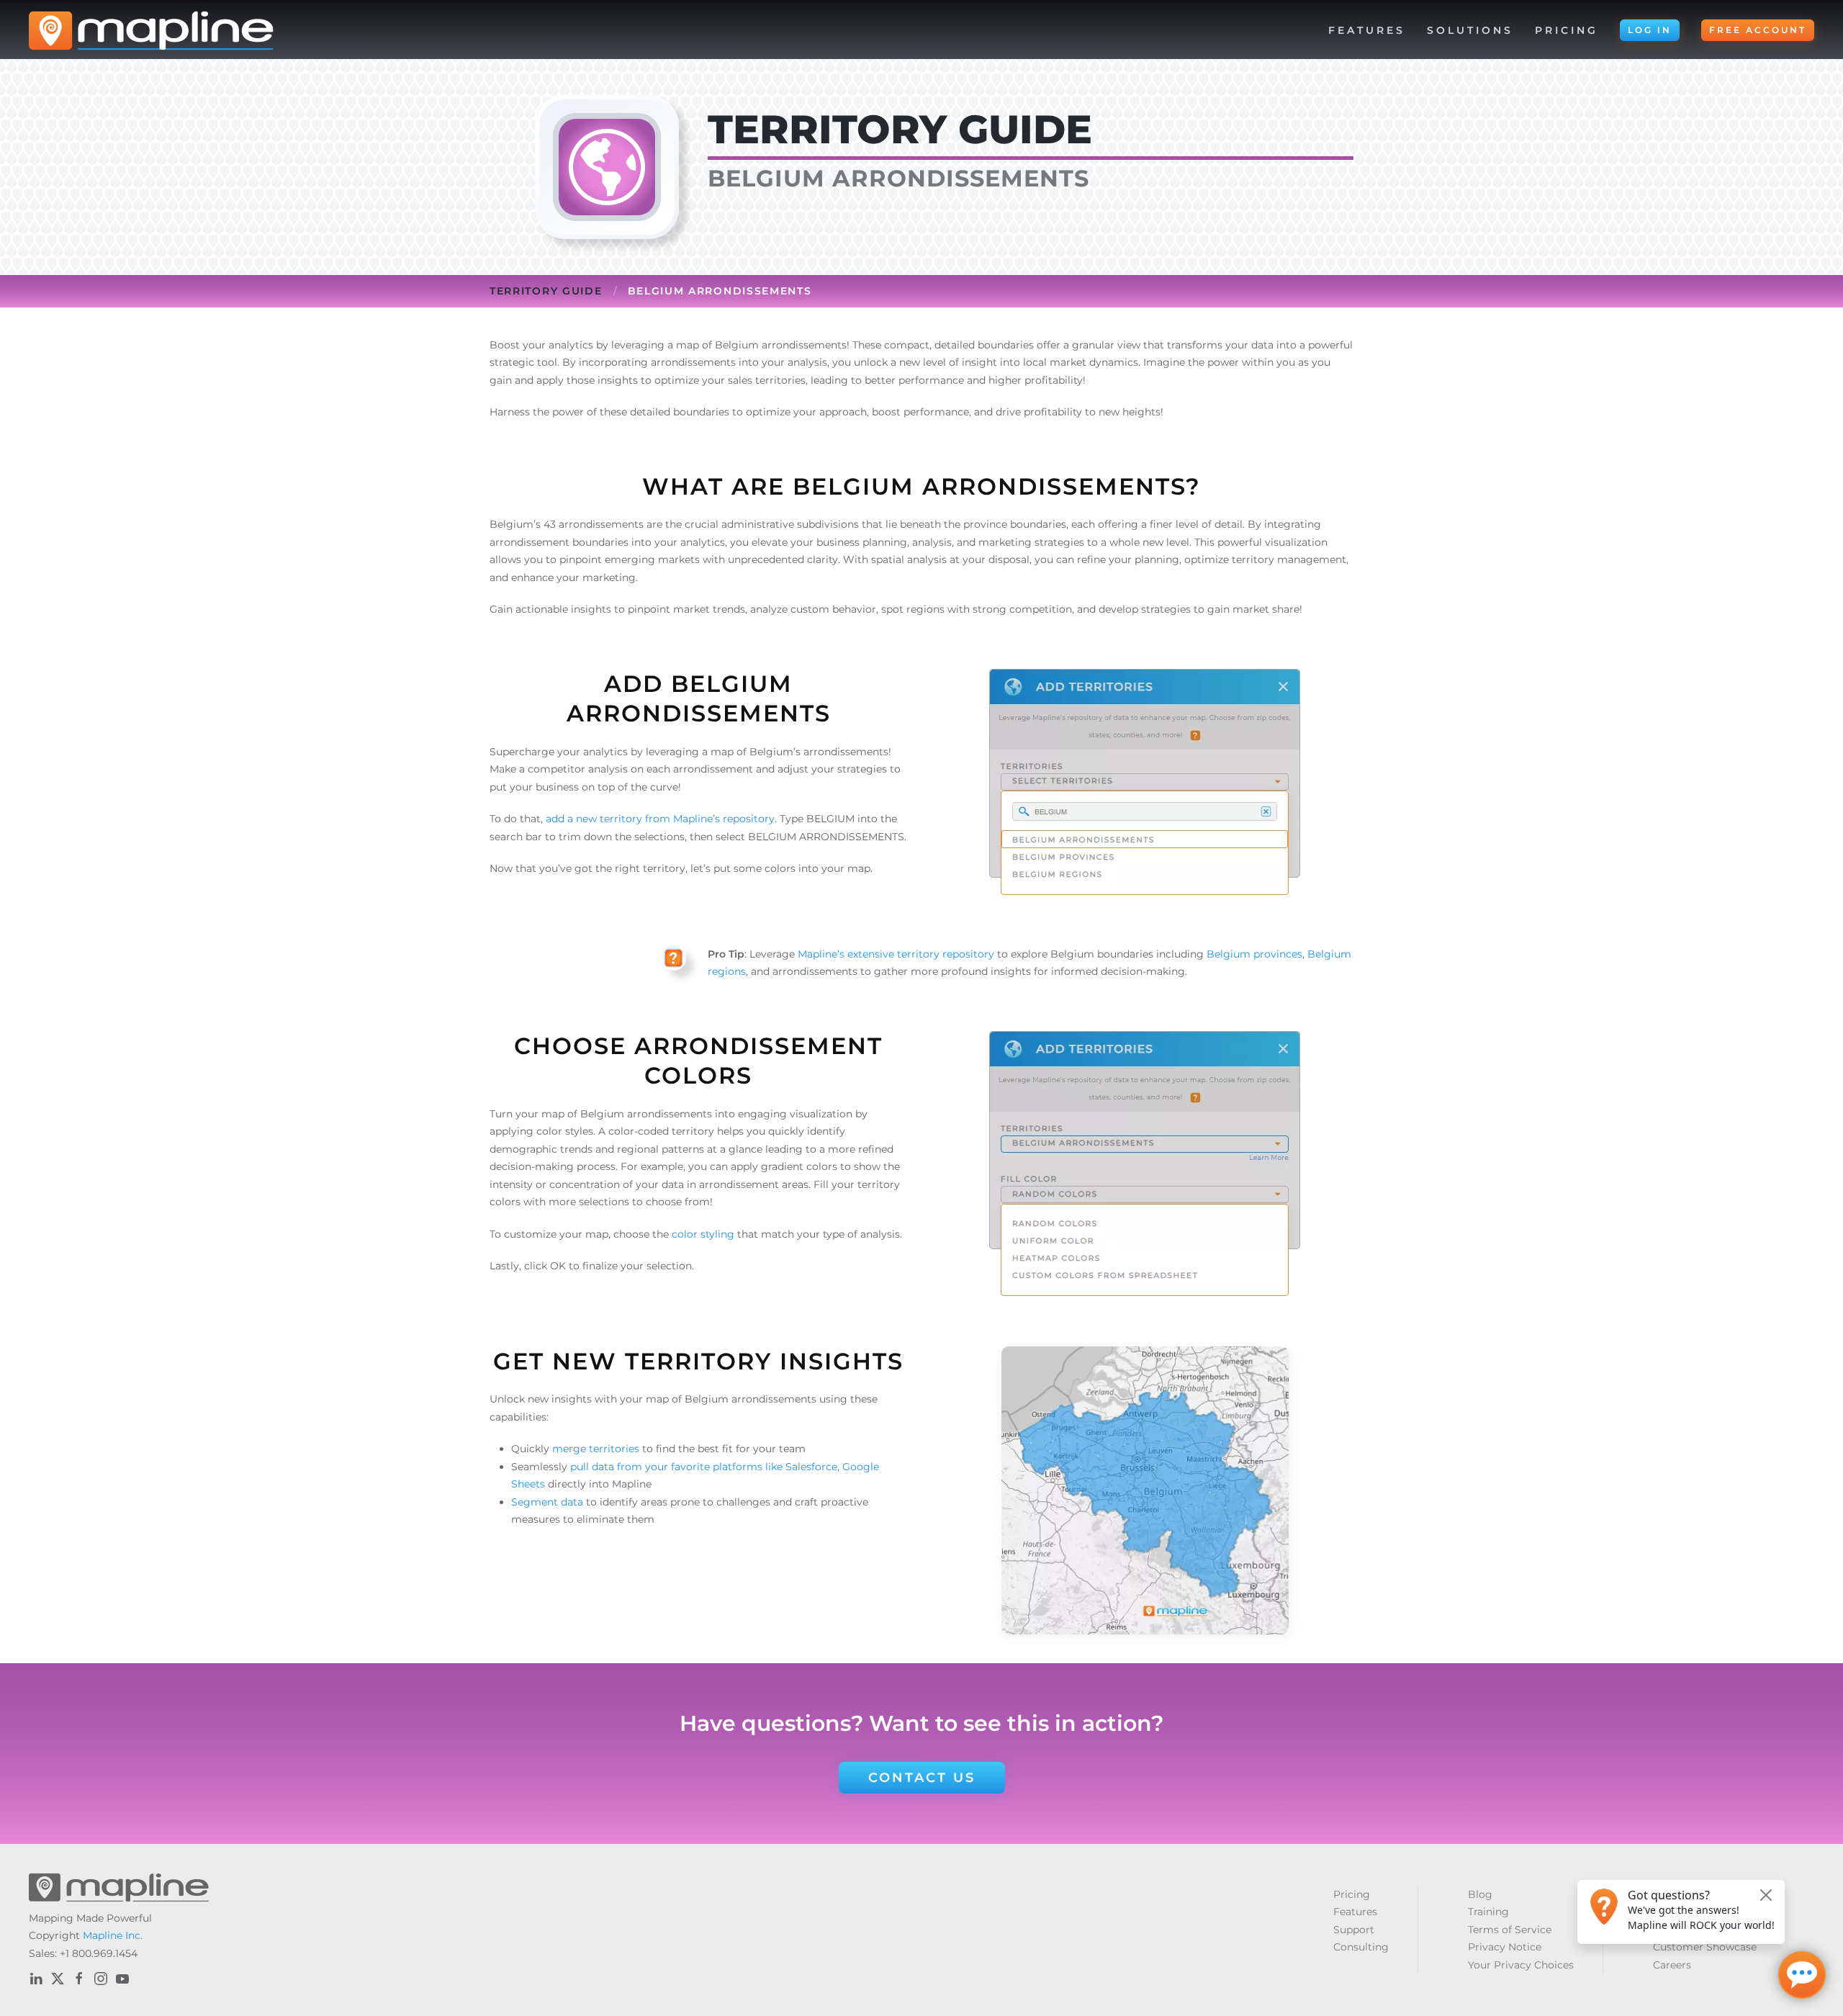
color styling (703, 1234)
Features (1355, 1912)
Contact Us (922, 1778)
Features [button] (1367, 30)
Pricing (1567, 30)
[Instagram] (101, 1979)
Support (1354, 1930)
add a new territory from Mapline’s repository (660, 819)
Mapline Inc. (113, 1935)
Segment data (549, 1502)
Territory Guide (546, 291)
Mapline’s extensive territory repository (896, 954)
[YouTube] (122, 1979)
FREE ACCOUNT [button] (1758, 30)
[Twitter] (58, 1979)
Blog (1480, 1894)
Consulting (1361, 1947)
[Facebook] (79, 1979)
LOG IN (1650, 30)
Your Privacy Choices (1521, 1965)
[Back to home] (151, 30)
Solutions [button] (1470, 30)
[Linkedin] (36, 1979)
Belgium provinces (1254, 954)
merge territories (597, 1449)
